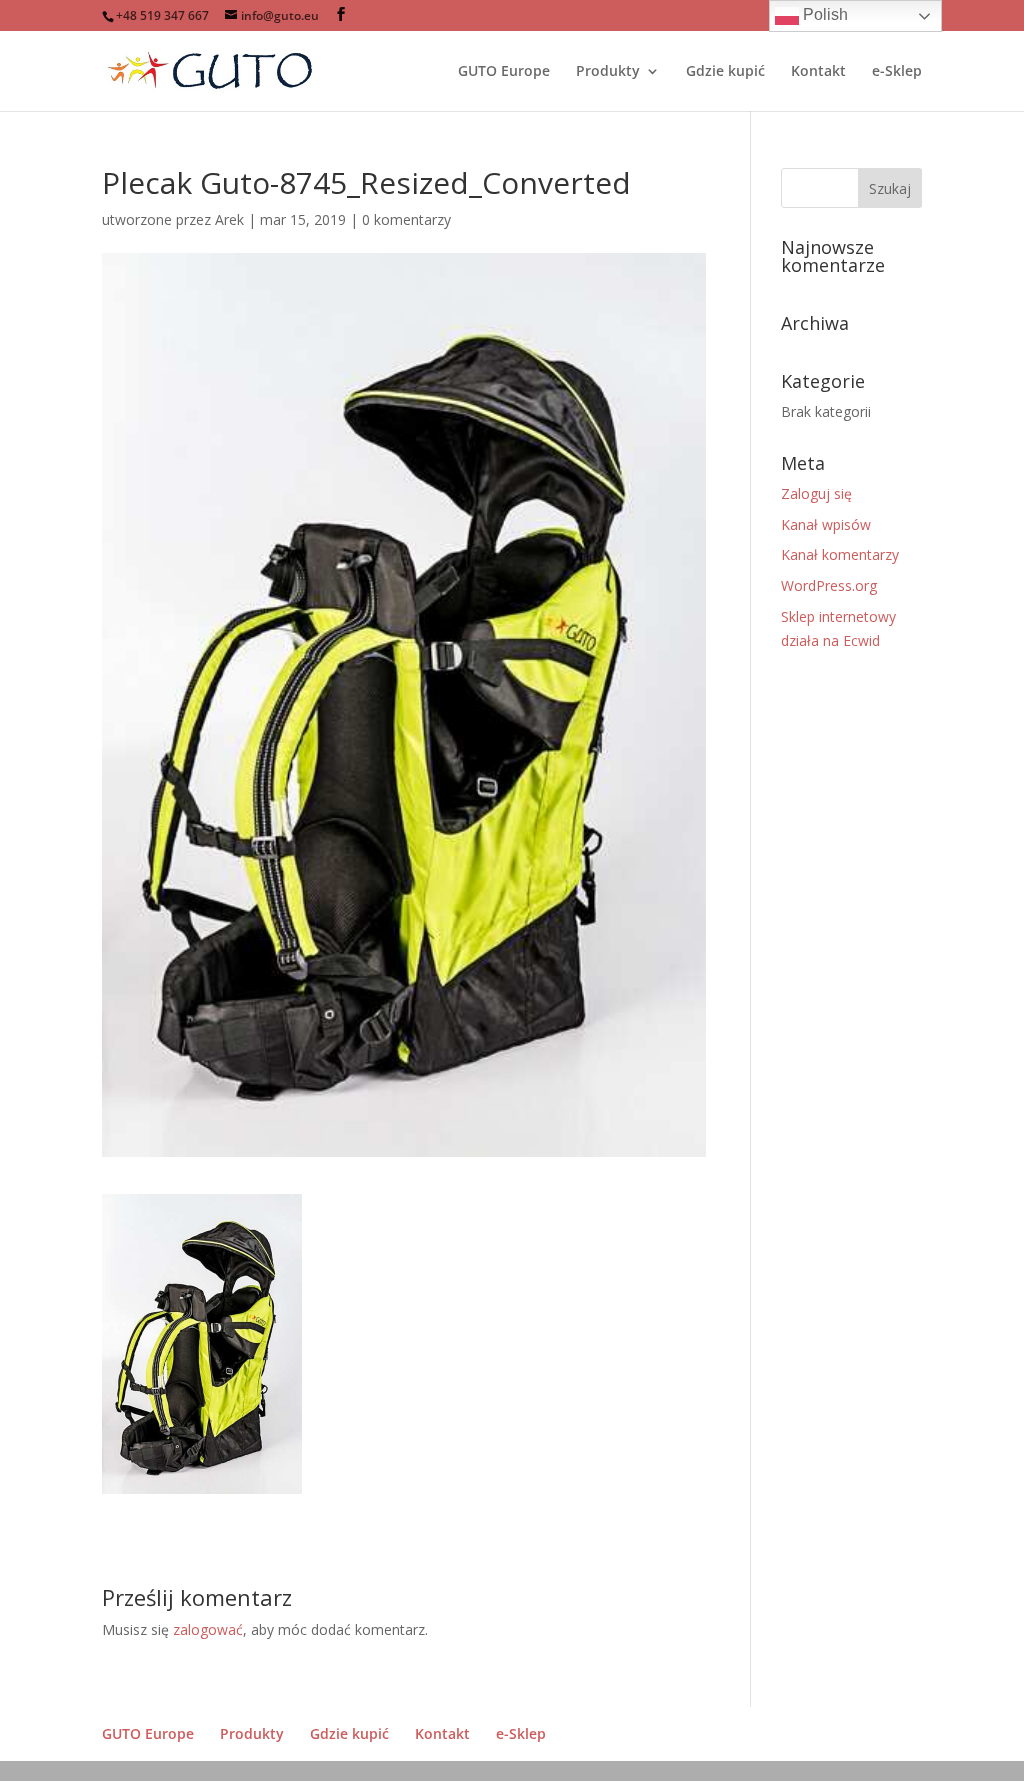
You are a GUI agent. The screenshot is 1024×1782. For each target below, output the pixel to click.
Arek (229, 219)
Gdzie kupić (725, 72)
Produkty (608, 72)
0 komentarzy (406, 219)
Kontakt (818, 72)
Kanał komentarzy (840, 554)
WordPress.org (829, 585)
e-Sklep (897, 72)
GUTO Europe (504, 72)
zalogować (208, 1629)
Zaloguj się (816, 493)
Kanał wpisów (826, 524)
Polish (823, 14)
